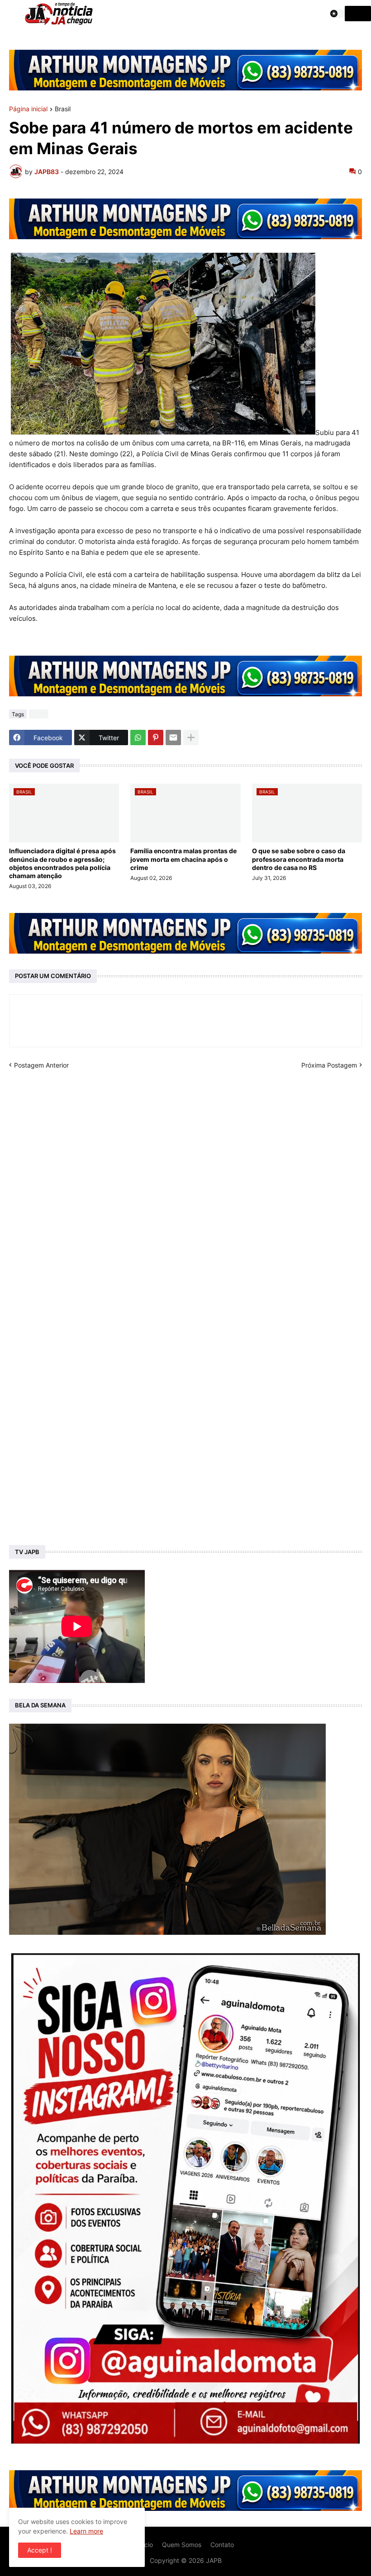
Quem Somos (182, 2545)
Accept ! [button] (40, 2550)
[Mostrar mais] (191, 737)
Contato (222, 2545)
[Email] (173, 737)
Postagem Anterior (41, 1065)
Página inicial (28, 109)
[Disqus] (185, 1182)
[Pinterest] (156, 737)
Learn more (86, 2531)
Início (145, 2545)
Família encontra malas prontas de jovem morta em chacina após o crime (183, 859)
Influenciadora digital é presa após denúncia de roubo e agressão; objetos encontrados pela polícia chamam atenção (62, 863)
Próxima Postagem (329, 1065)
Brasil (63, 109)
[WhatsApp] (138, 737)
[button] (12, 14)
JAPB (214, 2560)
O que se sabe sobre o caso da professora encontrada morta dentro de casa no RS (299, 859)
